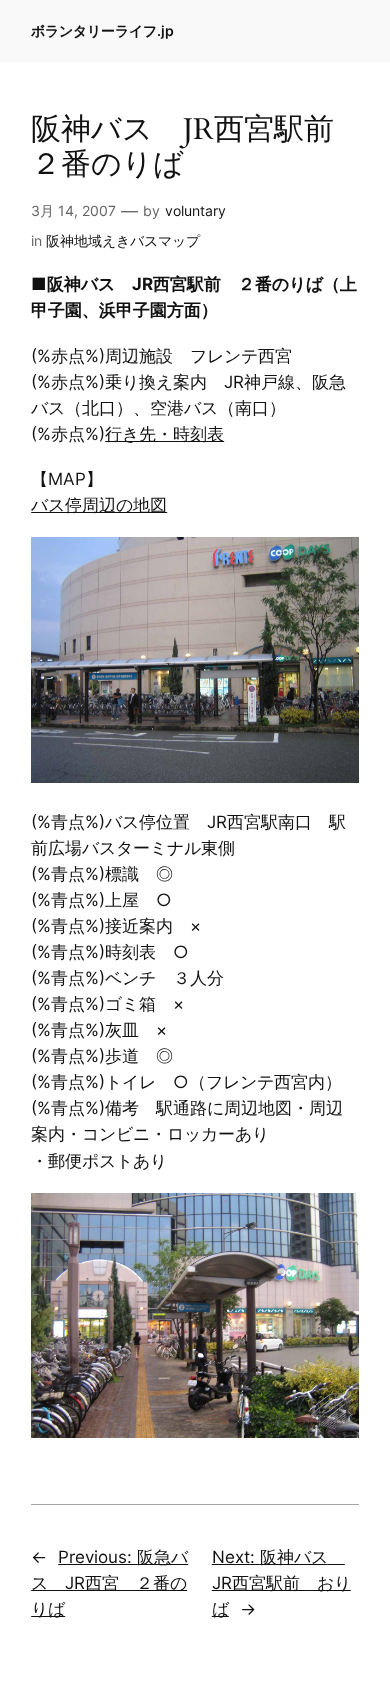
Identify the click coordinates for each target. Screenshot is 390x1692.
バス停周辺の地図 (99, 505)
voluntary (195, 210)
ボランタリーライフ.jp (102, 30)
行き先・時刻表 (164, 434)
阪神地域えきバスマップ (123, 240)
